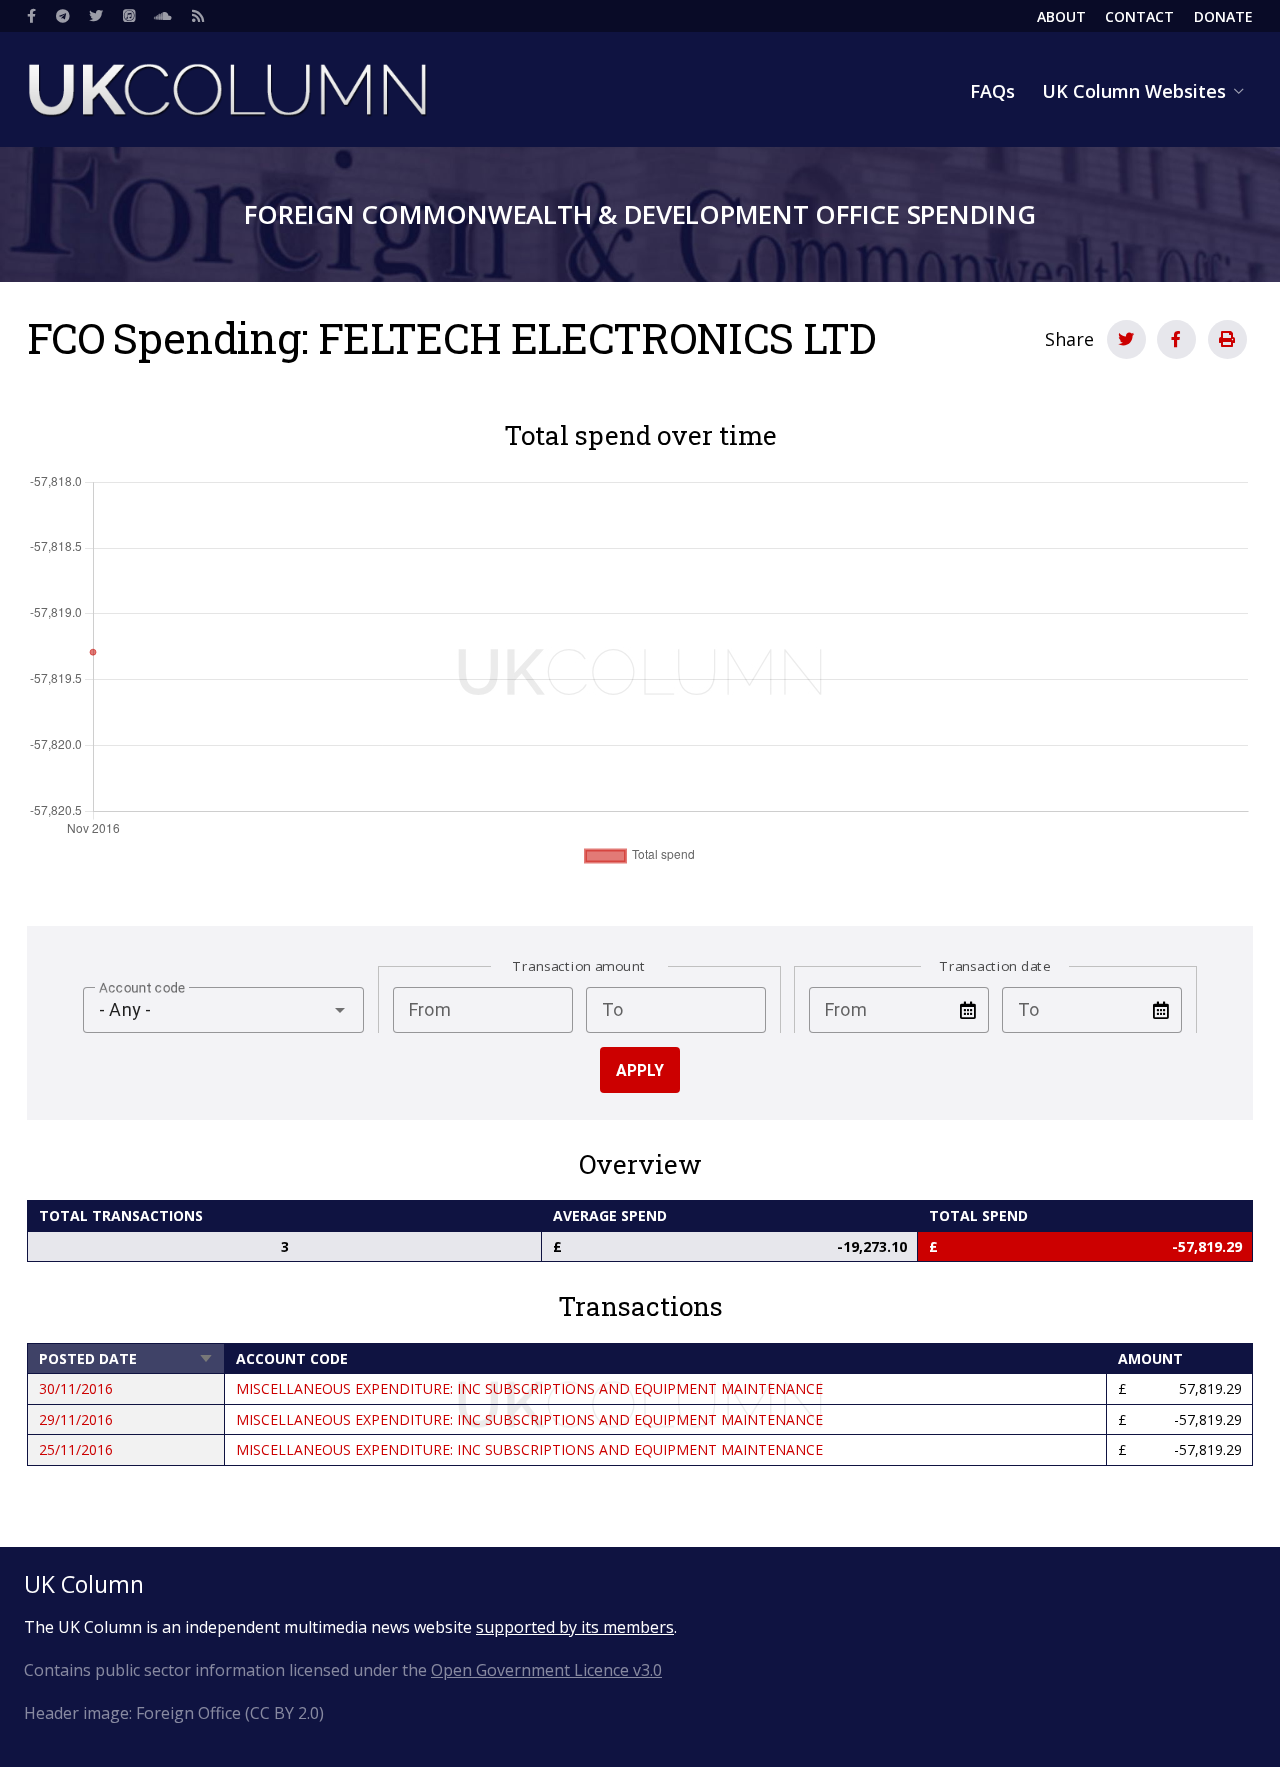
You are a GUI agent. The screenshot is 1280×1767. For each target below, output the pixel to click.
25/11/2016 (76, 1449)
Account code (292, 1358)
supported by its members (575, 1627)
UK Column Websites (1134, 91)
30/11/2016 (76, 1388)
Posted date (126, 1358)
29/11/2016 (76, 1419)
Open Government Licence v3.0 (546, 1670)
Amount (1150, 1358)
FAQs (992, 91)
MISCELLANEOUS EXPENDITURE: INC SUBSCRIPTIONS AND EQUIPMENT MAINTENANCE (529, 1388)
